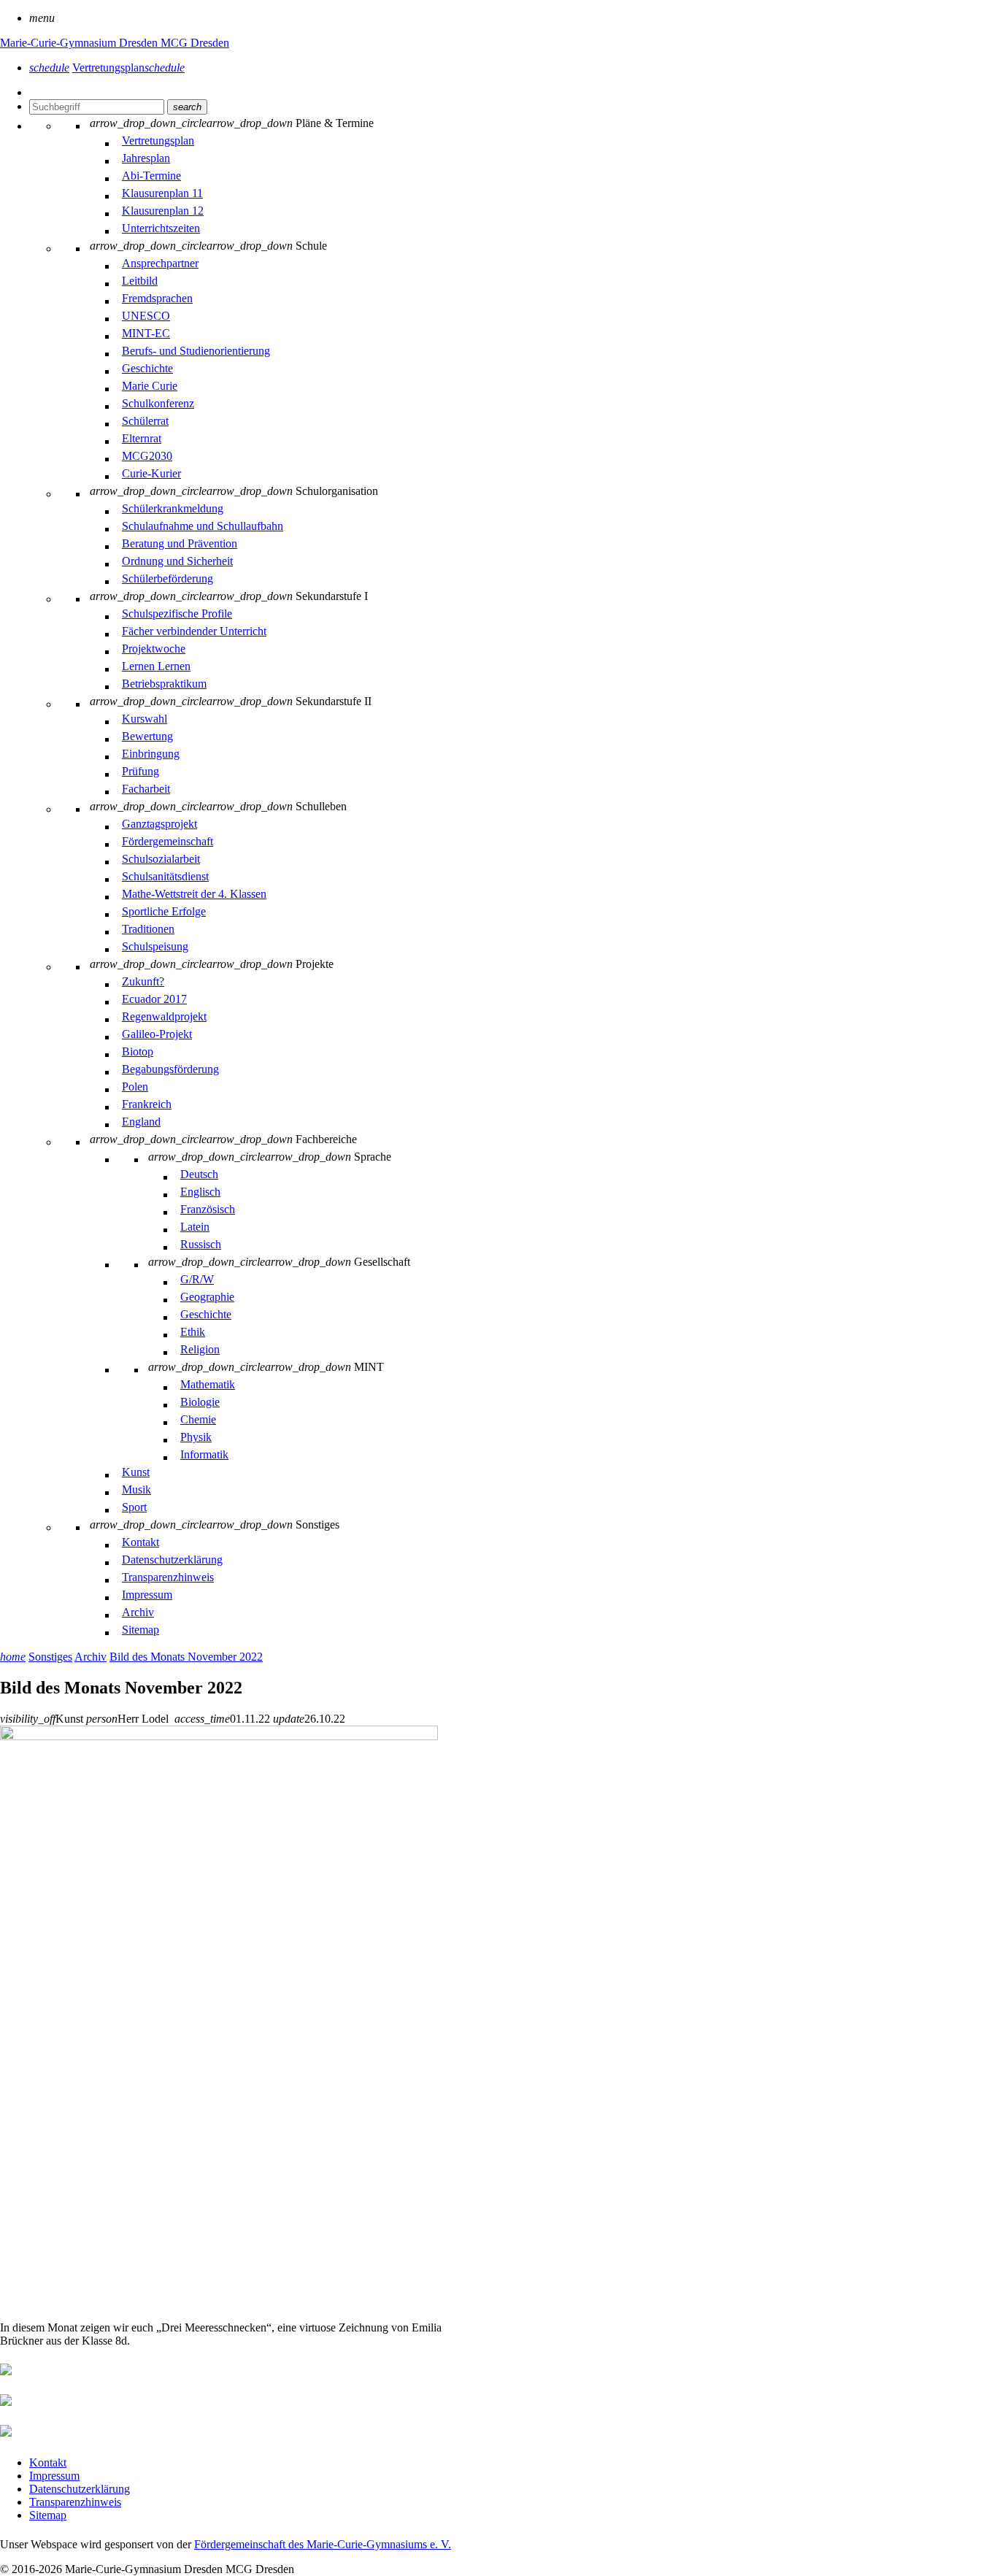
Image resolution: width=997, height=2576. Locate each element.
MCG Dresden (195, 43)
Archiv (91, 1657)
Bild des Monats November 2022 (186, 1657)
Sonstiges (50, 1657)
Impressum (54, 2476)
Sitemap (48, 2515)
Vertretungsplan (128, 68)
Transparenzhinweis (75, 2502)
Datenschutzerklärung (80, 2489)
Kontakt (48, 2462)
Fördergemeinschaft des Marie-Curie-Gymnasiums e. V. (323, 2544)
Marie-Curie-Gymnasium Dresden (80, 43)
